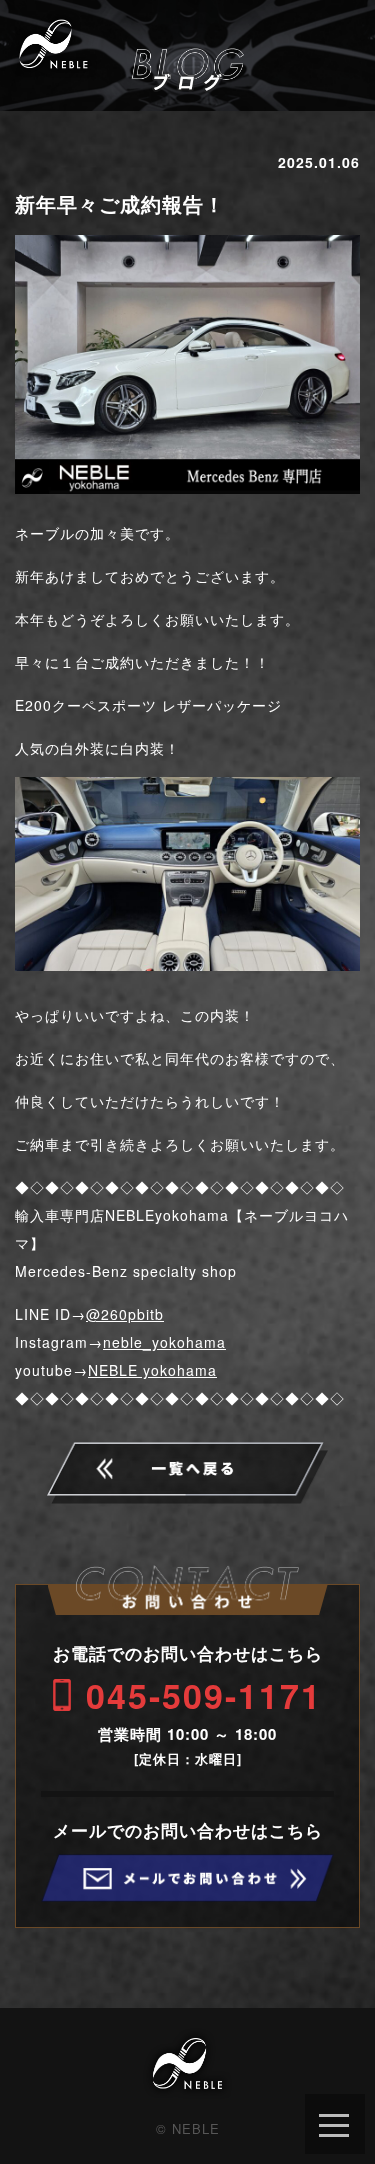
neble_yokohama (164, 1342)
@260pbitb (125, 1314)
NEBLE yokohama (152, 1370)
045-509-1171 (204, 1695)
